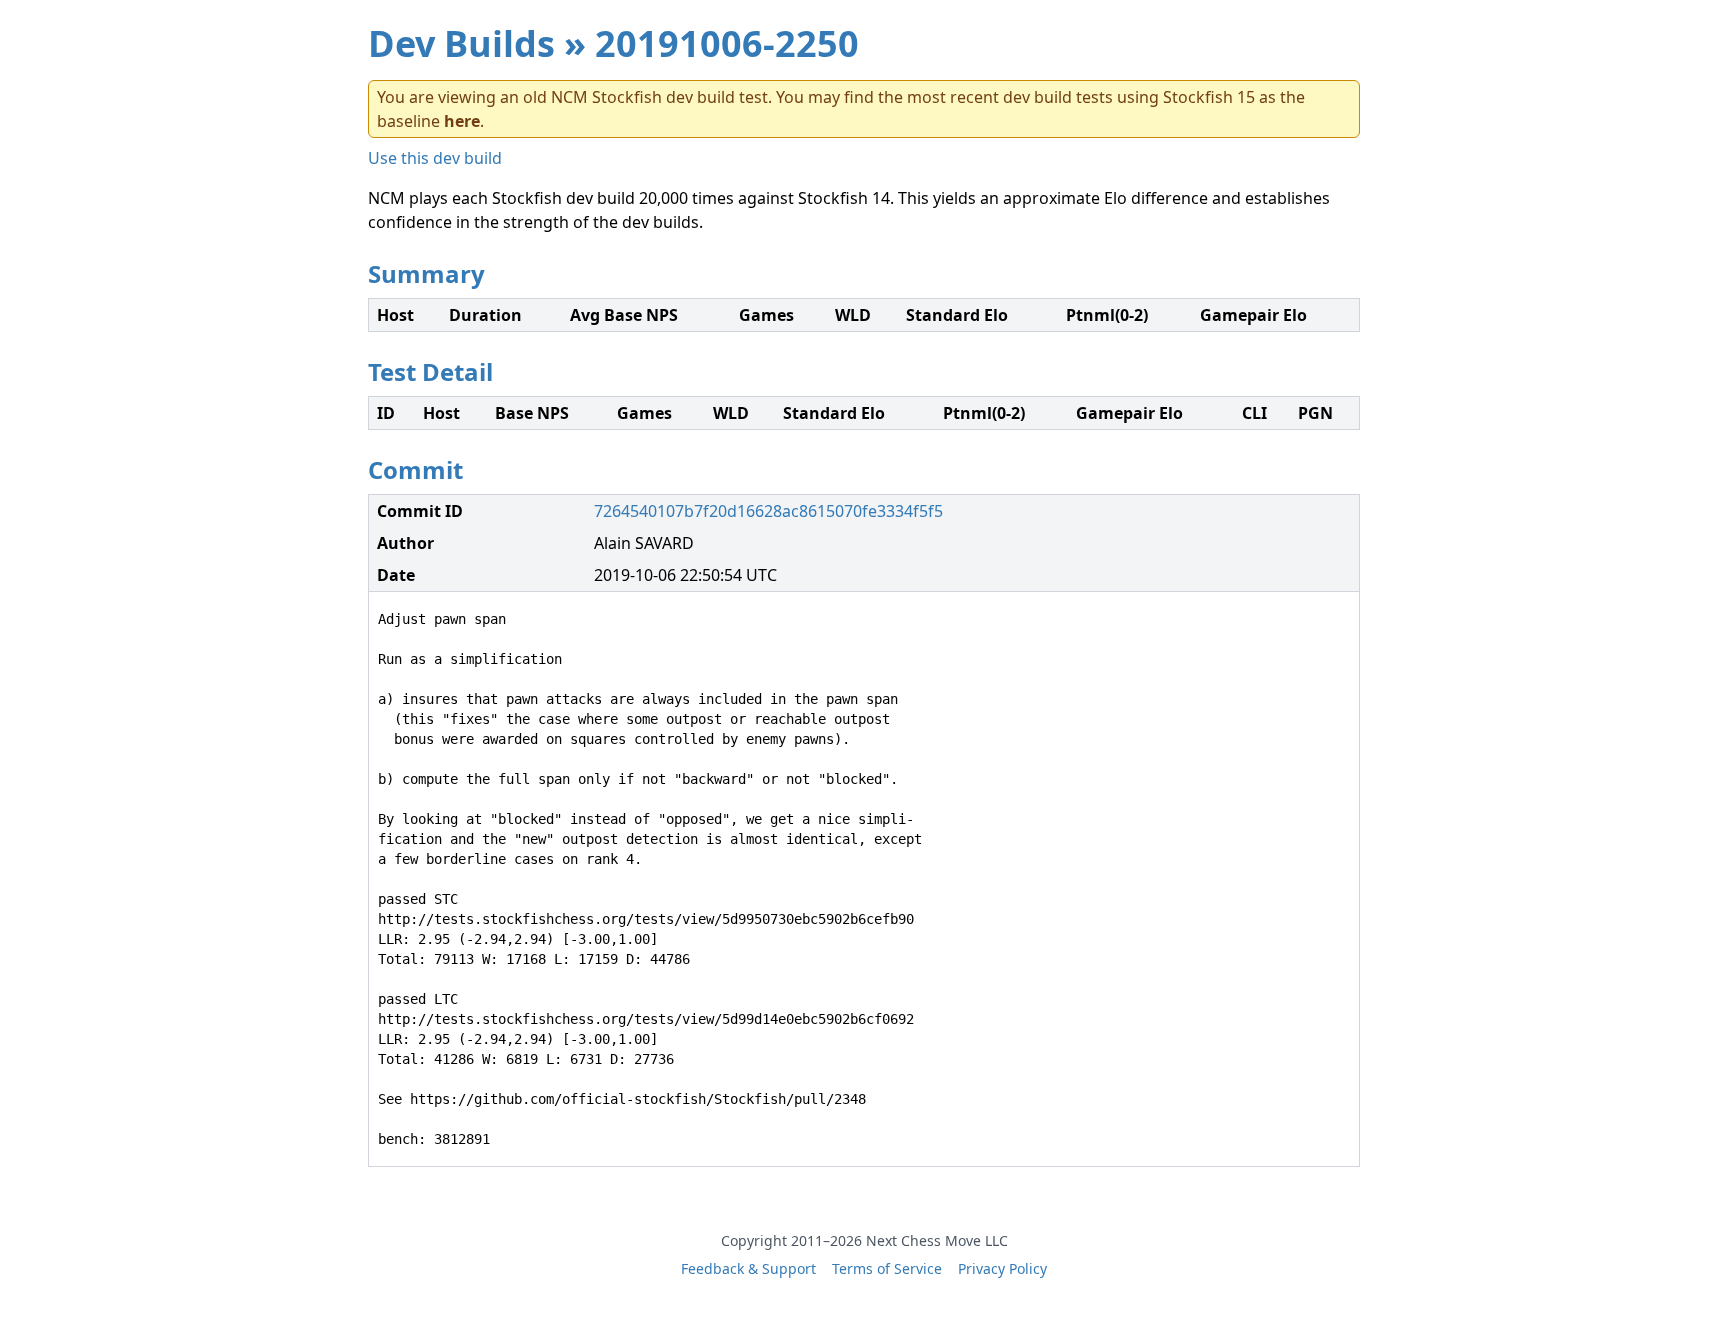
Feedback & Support (748, 1268)
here (462, 121)
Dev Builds (461, 43)
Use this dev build (435, 158)
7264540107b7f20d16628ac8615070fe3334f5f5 (768, 511)
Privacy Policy (1002, 1268)
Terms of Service (887, 1268)
